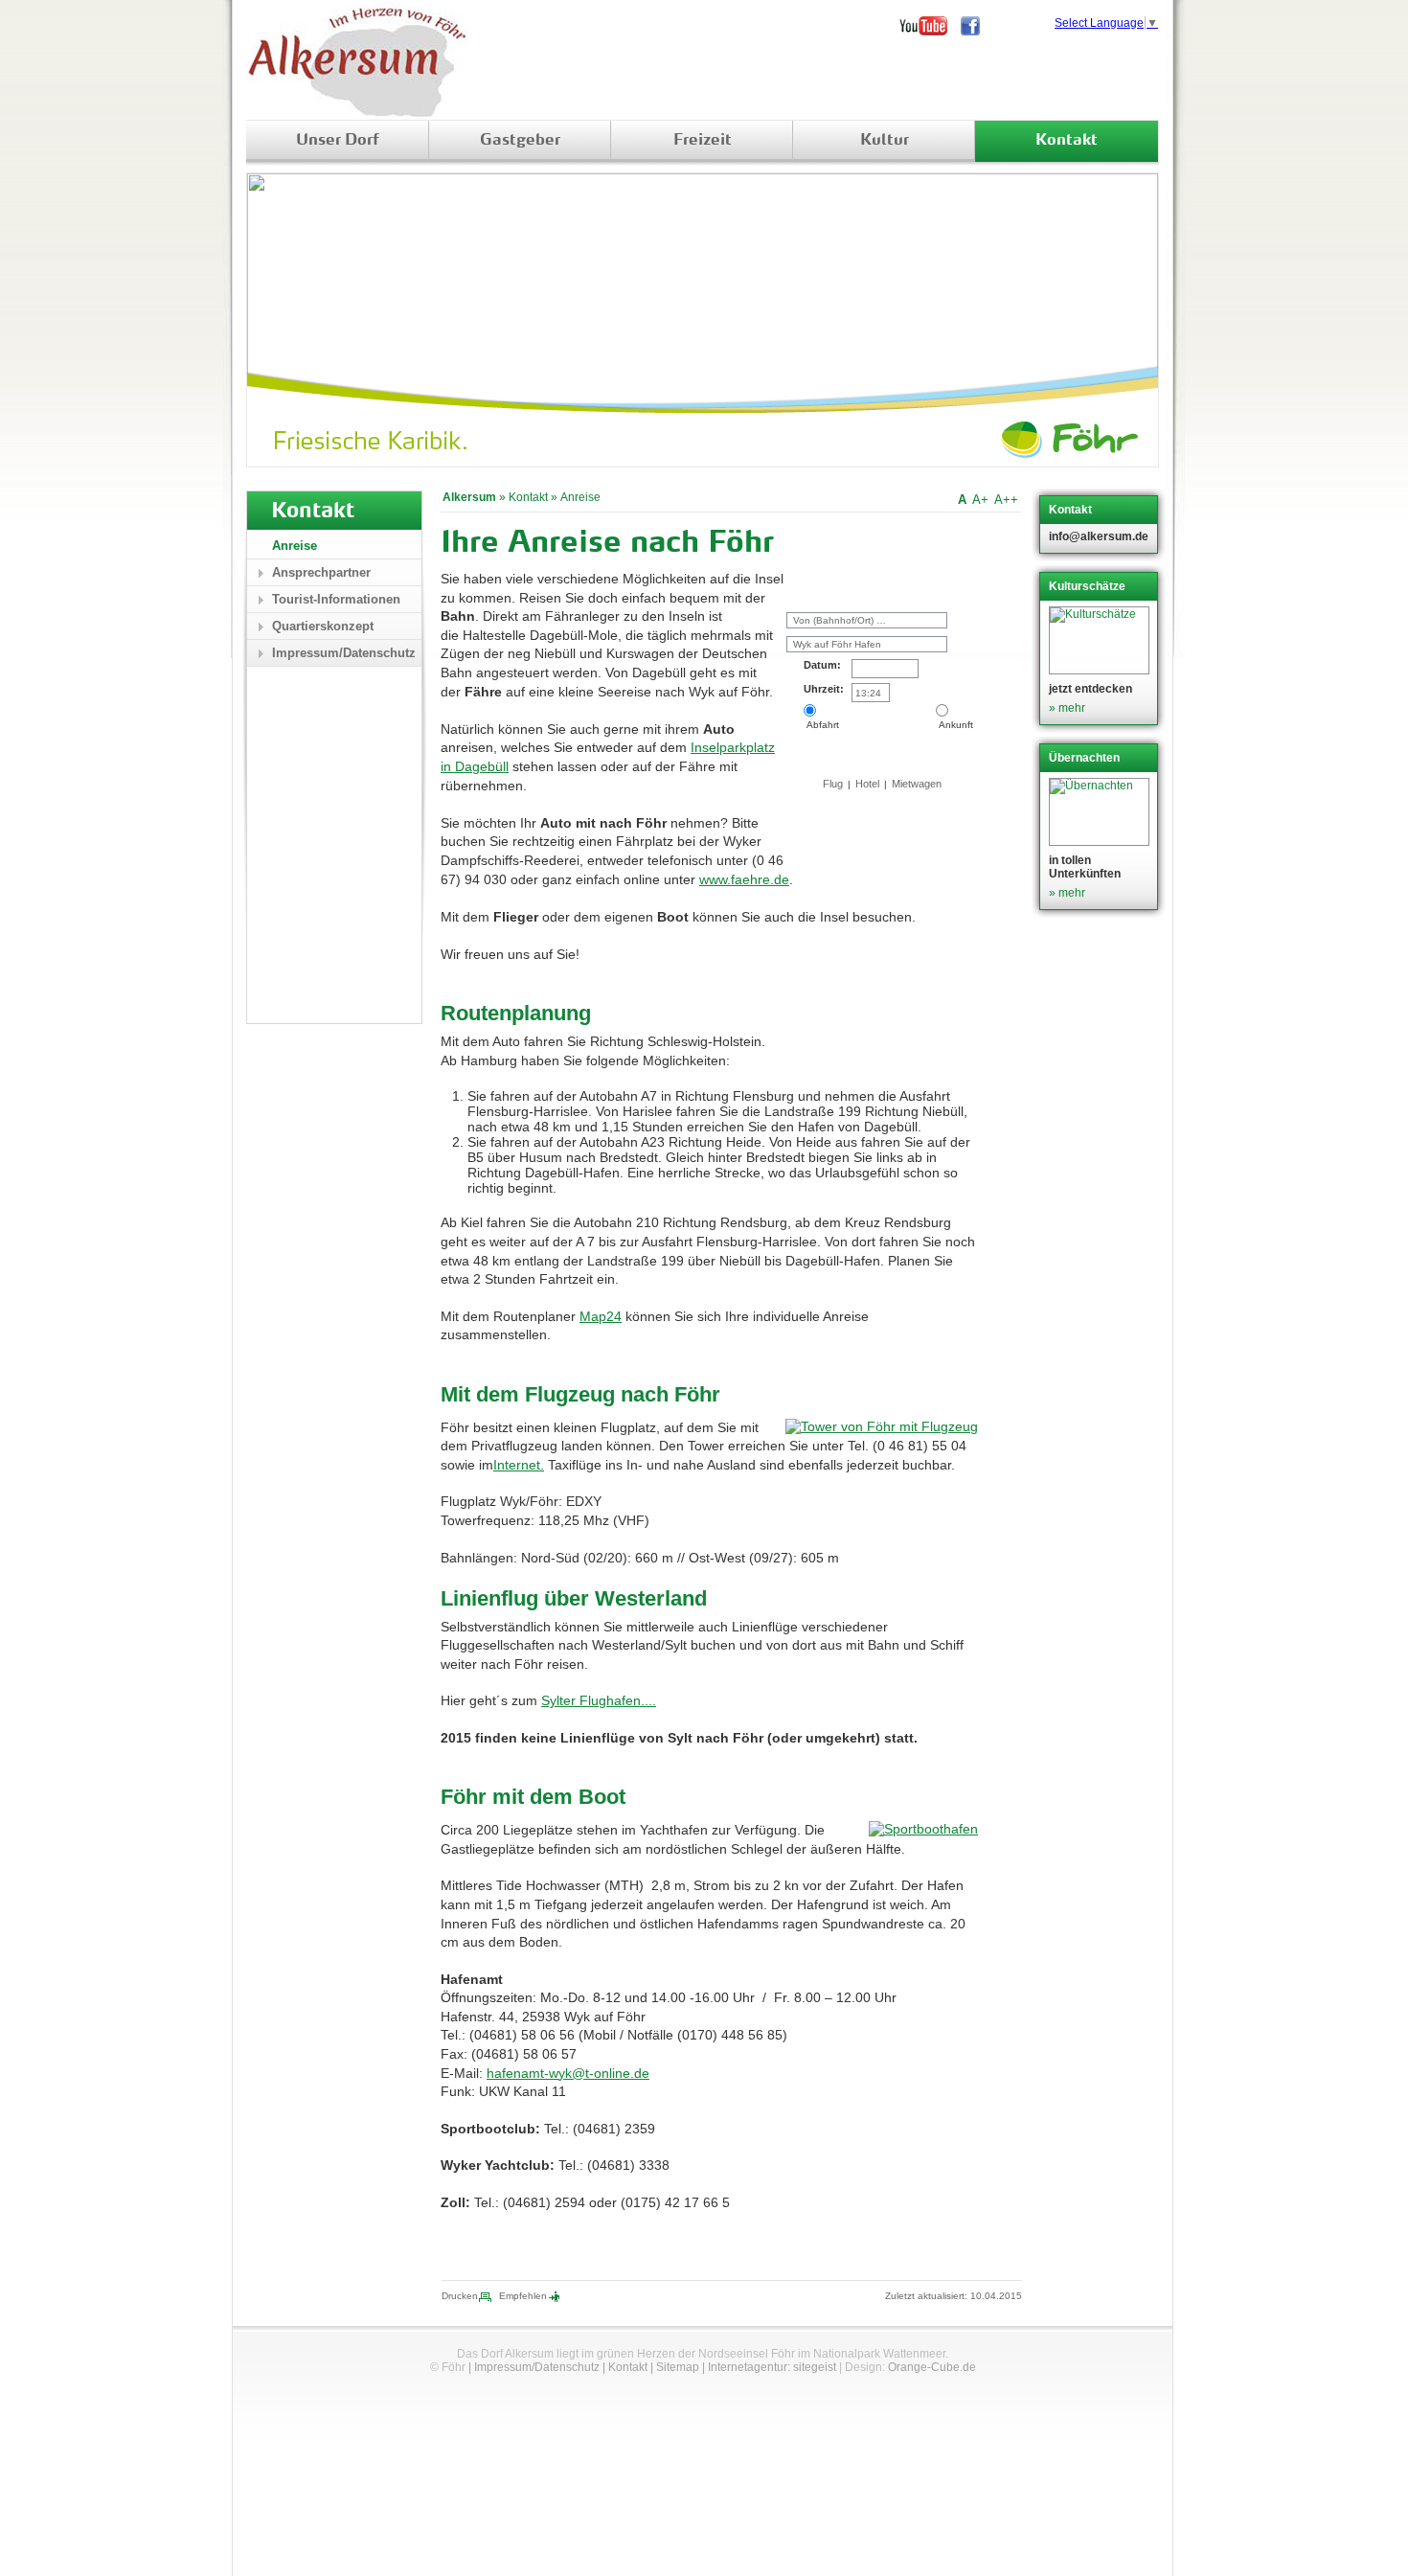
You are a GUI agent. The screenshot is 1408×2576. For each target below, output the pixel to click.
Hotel (867, 784)
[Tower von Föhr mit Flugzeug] (882, 1426)
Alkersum (469, 497)
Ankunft (954, 725)
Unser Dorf (338, 141)
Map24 (601, 1316)
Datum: (822, 665)
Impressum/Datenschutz (344, 653)
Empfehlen (523, 2296)
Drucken (460, 2296)
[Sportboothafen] (923, 1829)
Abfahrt (821, 725)
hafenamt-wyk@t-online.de (568, 2073)
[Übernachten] (1101, 812)
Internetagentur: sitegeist (772, 2367)
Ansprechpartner (321, 572)
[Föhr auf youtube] (930, 26)
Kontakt (1067, 141)
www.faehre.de (744, 879)
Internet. (519, 1465)
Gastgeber (520, 141)
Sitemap (678, 2367)
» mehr (1067, 708)
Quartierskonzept (323, 626)
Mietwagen (917, 784)
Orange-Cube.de (932, 2367)
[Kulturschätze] (1101, 640)
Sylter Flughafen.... (599, 1700)
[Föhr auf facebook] (977, 26)
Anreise (580, 497)
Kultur (885, 141)
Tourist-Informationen (336, 599)
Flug (833, 784)
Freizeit (703, 141)
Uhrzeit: (824, 689)
